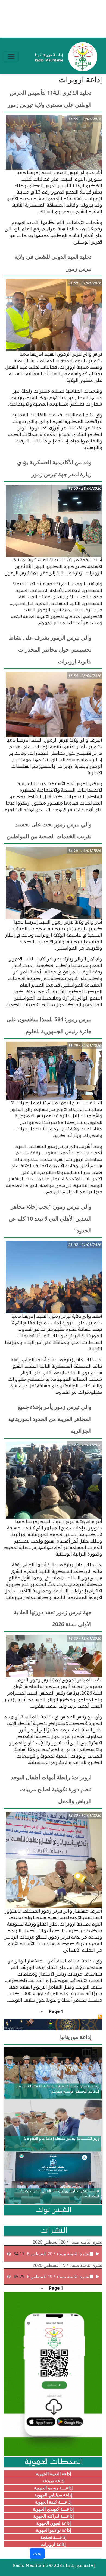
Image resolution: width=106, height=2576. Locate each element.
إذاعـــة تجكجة (53, 2537)
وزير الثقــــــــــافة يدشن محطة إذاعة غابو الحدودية (62, 2139)
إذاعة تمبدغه (53, 2481)
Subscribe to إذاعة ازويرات (100, 2017)
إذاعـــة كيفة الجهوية (53, 2502)
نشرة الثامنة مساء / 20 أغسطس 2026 (67, 2242)
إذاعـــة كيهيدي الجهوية (53, 2509)
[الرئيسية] (65, 56)
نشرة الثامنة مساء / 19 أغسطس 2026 (67, 2265)
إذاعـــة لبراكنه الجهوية (53, 2516)
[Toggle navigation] (11, 56)
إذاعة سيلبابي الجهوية (53, 2495)
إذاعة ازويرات (53, 2544)
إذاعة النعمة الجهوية (53, 2474)
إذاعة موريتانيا (76, 2037)
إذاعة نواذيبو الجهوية (53, 2530)
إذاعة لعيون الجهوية (53, 2523)
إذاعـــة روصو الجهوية (53, 2488)
